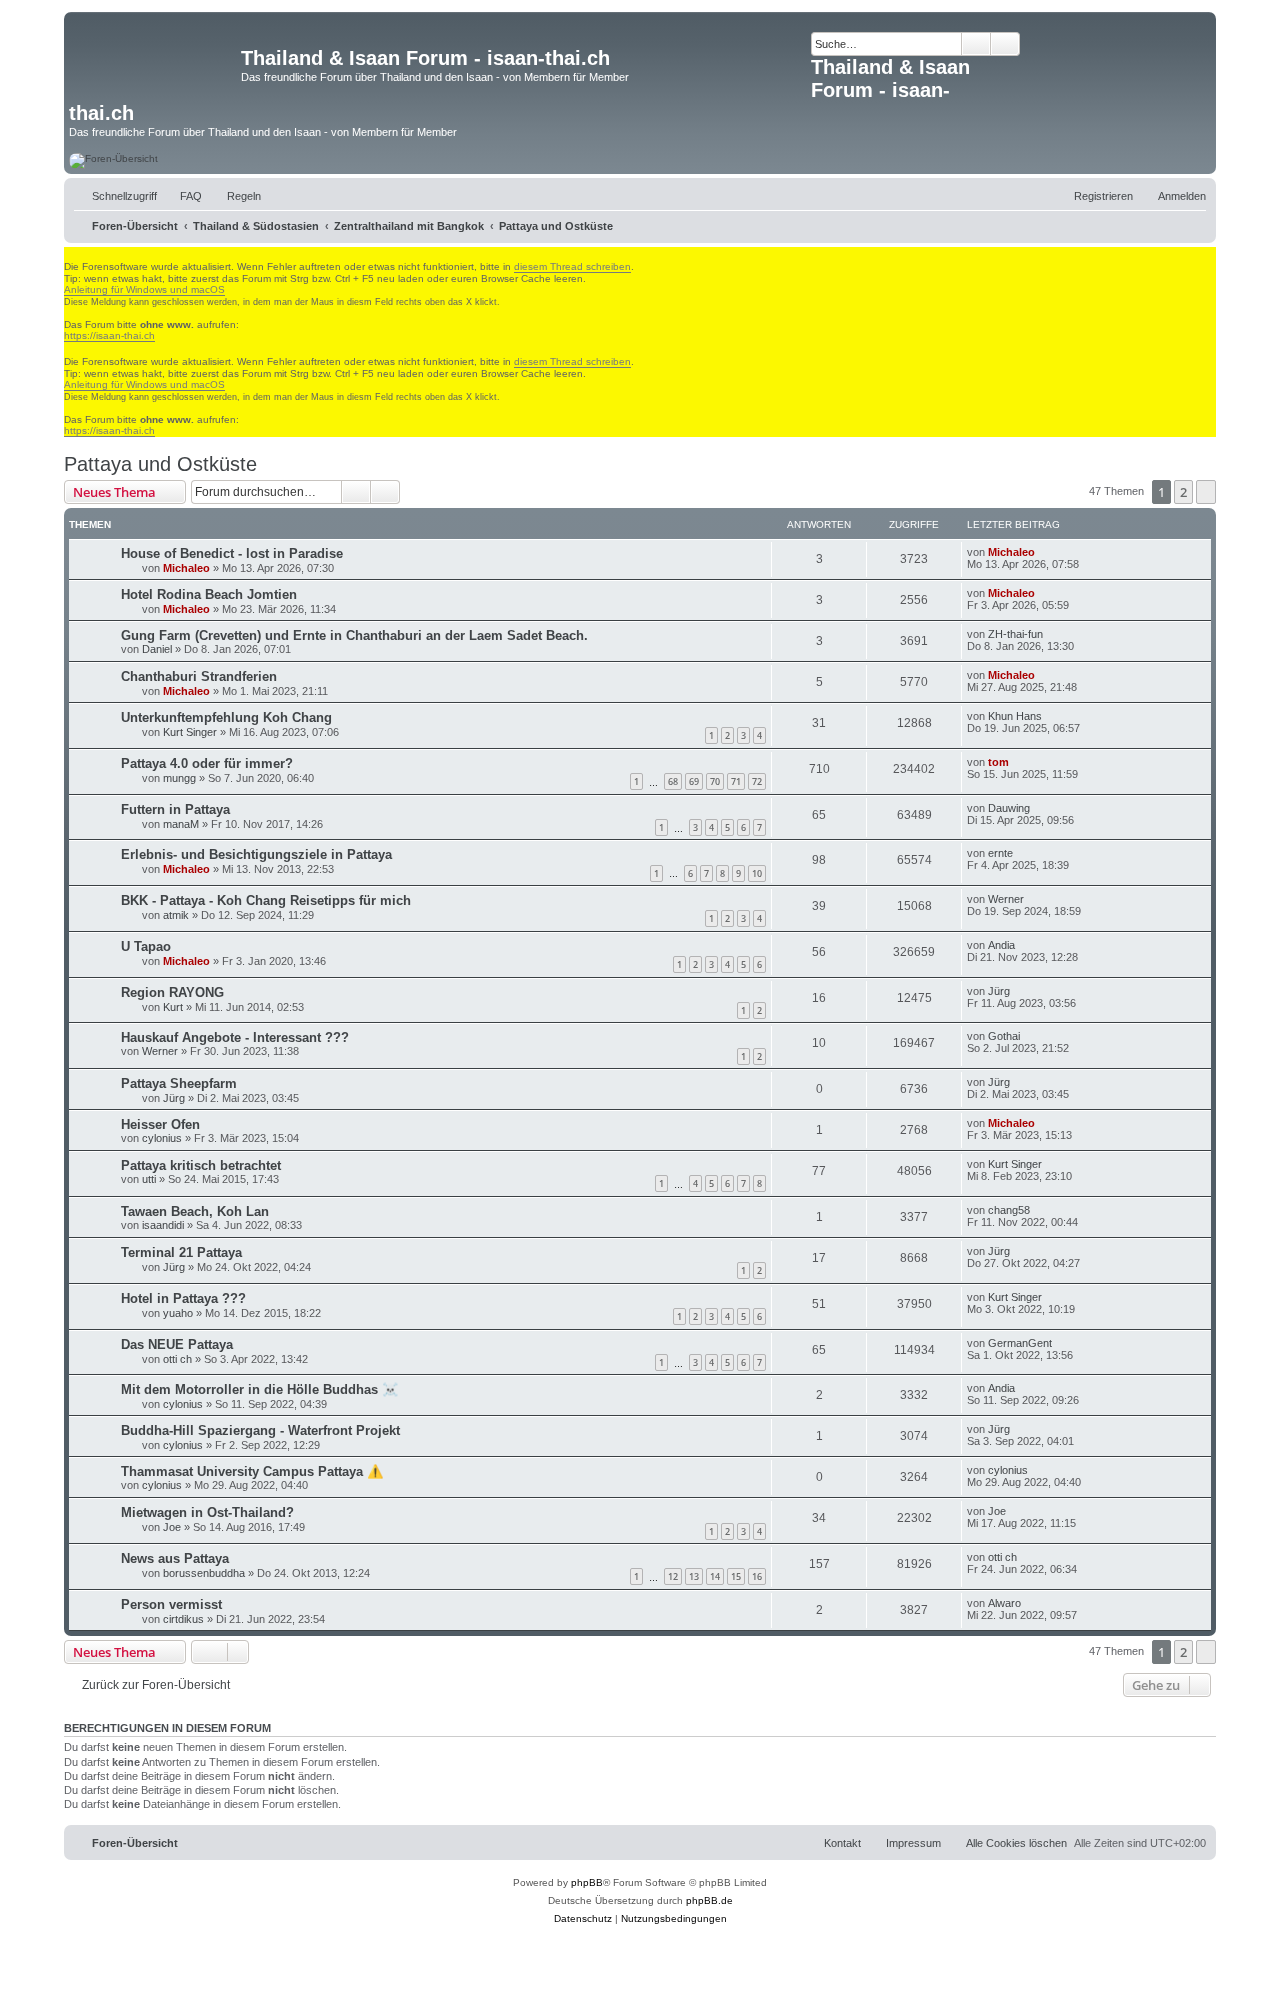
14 (715, 1576)
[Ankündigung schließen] (73, 254)
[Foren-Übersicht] (155, 64)
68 (673, 781)
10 (757, 873)
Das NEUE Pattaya (177, 1344)
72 (757, 781)
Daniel (157, 649)
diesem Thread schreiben (572, 266)
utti (149, 1179)
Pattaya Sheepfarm (179, 1083)
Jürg (999, 991)
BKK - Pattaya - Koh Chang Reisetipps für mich (266, 900)
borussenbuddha (204, 1573)
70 (715, 781)
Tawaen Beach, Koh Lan (195, 1211)
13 (694, 1576)
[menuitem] (182, 196)
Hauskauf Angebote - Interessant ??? (235, 1037)
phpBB (587, 1882)
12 (673, 1576)
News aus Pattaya (175, 1558)
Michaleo (186, 568)
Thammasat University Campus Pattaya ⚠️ (252, 1471)
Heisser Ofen (160, 1124)
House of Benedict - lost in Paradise (232, 553)
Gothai (1004, 1036)
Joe (172, 1527)
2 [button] (1183, 492)
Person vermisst (171, 1604)
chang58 (1009, 1210)
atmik (176, 915)
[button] (1206, 492)
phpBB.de (709, 1900)
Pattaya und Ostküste (160, 464)
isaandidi (163, 1225)
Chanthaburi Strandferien (199, 676)
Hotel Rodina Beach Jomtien (209, 594)
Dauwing (1009, 808)
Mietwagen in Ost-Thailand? (207, 1512)
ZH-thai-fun (1015, 634)
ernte (1000, 853)
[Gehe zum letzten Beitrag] (1044, 552)
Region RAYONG (172, 992)
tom (998, 762)
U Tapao (146, 946)
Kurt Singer (190, 732)
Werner (1006, 899)
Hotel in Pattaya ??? (183, 1298)
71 (736, 781)
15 (736, 1576)
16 (757, 1576)
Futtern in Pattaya (175, 809)
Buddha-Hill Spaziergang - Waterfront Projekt (260, 1430)
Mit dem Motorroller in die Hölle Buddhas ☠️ (259, 1389)
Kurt (173, 1007)
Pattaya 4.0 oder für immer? (207, 763)
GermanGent (1020, 1343)
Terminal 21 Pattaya (181, 1252)
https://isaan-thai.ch (109, 335)
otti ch (177, 1359)
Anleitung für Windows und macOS (144, 289)
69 (694, 781)
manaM (181, 824)
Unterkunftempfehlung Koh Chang (226, 717)
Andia (1001, 945)
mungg (179, 778)
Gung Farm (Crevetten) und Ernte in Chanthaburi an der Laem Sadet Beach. (354, 635)
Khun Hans (1015, 716)
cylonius (162, 1138)
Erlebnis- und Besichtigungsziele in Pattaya (256, 854)
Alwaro (1004, 1603)
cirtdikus (183, 1619)
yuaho (178, 1313)
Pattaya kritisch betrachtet (201, 1165)
